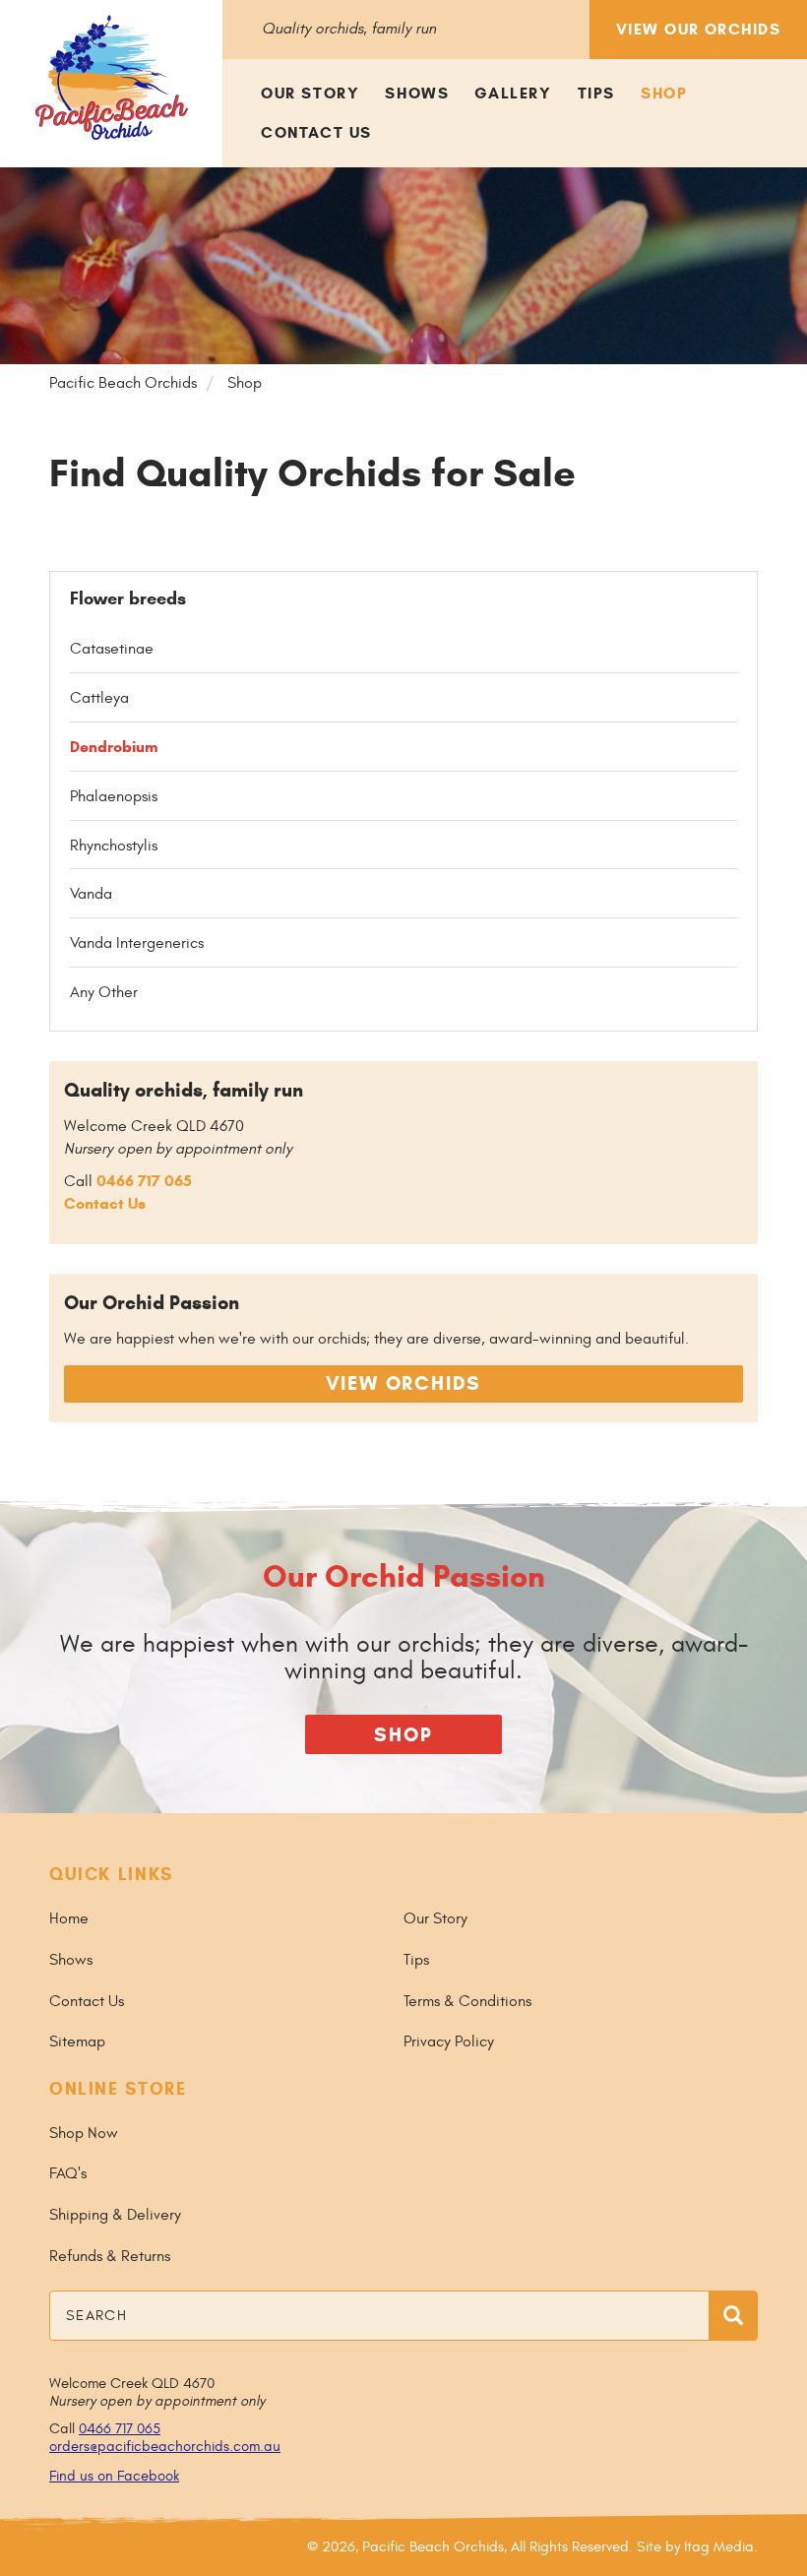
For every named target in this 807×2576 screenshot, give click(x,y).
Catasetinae (112, 649)
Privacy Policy (449, 2042)
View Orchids (404, 1383)
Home (69, 1918)
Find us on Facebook (114, 2476)
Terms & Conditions (467, 2001)
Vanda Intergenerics (137, 943)
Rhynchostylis (114, 846)
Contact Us (316, 132)
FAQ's (68, 2173)
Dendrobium (114, 747)
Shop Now (84, 2133)
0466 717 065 (144, 1181)
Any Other (104, 992)
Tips (596, 93)
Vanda (91, 894)
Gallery (513, 93)
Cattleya (99, 698)
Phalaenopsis (114, 796)
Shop (664, 93)
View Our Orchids (698, 29)
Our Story (310, 93)
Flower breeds (128, 598)
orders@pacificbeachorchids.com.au (165, 2447)
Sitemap (77, 2042)
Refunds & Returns (110, 2256)
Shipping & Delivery (115, 2215)
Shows (417, 93)
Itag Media (719, 2547)
